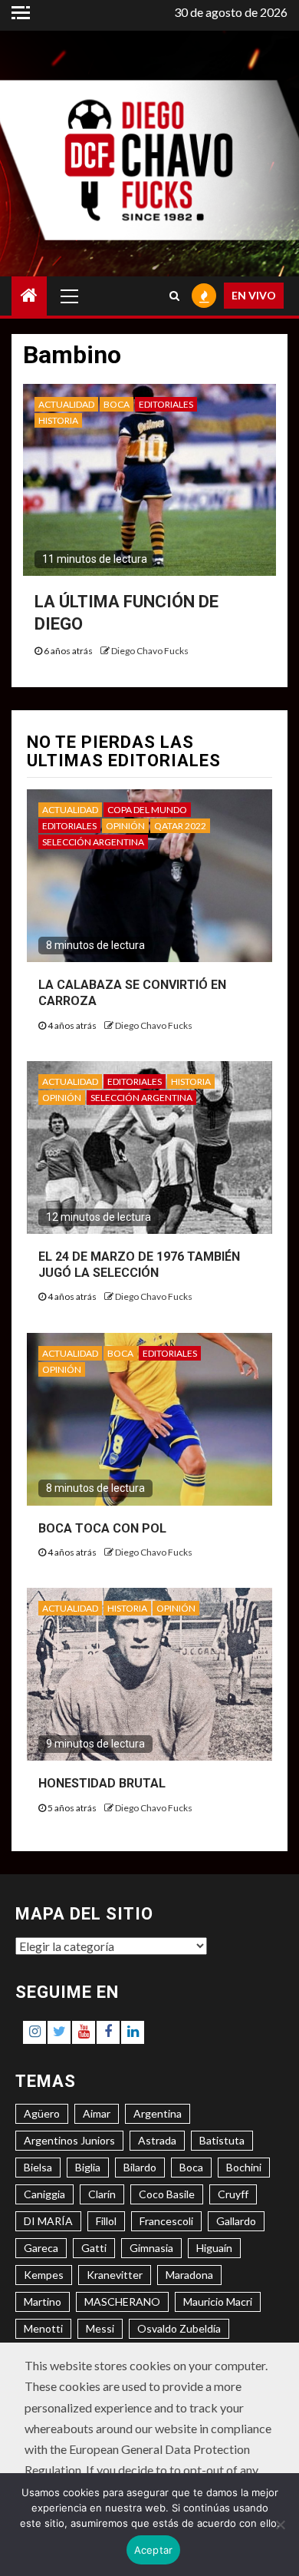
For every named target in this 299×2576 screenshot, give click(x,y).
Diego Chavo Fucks (150, 651)
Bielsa (38, 2167)
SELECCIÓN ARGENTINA (93, 842)
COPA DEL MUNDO (147, 810)
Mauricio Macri (218, 2302)
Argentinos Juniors (69, 2140)
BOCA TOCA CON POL (102, 1528)
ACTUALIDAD (66, 404)
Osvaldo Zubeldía (179, 2328)
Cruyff (233, 2194)
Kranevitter (115, 2275)
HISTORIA (58, 420)
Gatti (94, 2248)
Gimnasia (151, 2248)
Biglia (88, 2167)
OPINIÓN (125, 826)
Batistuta (222, 2140)
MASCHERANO (122, 2302)
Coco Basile (167, 2194)
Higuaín (214, 2248)
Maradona (189, 2275)
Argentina (158, 2113)
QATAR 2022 (180, 826)
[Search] (174, 296)
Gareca (41, 2248)
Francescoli (166, 2221)
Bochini (244, 2167)
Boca (191, 2167)
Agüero (42, 2113)
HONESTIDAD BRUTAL (102, 1783)
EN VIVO (254, 295)
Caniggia (44, 2194)
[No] (280, 2525)
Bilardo (140, 2167)
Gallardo (236, 2221)
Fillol (106, 2221)
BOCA (117, 404)
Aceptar (154, 2550)
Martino (43, 2302)
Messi (100, 2328)
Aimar (97, 2113)
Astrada (157, 2140)
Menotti (43, 2328)
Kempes (44, 2275)
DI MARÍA (48, 2221)
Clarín (102, 2194)
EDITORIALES (166, 404)
